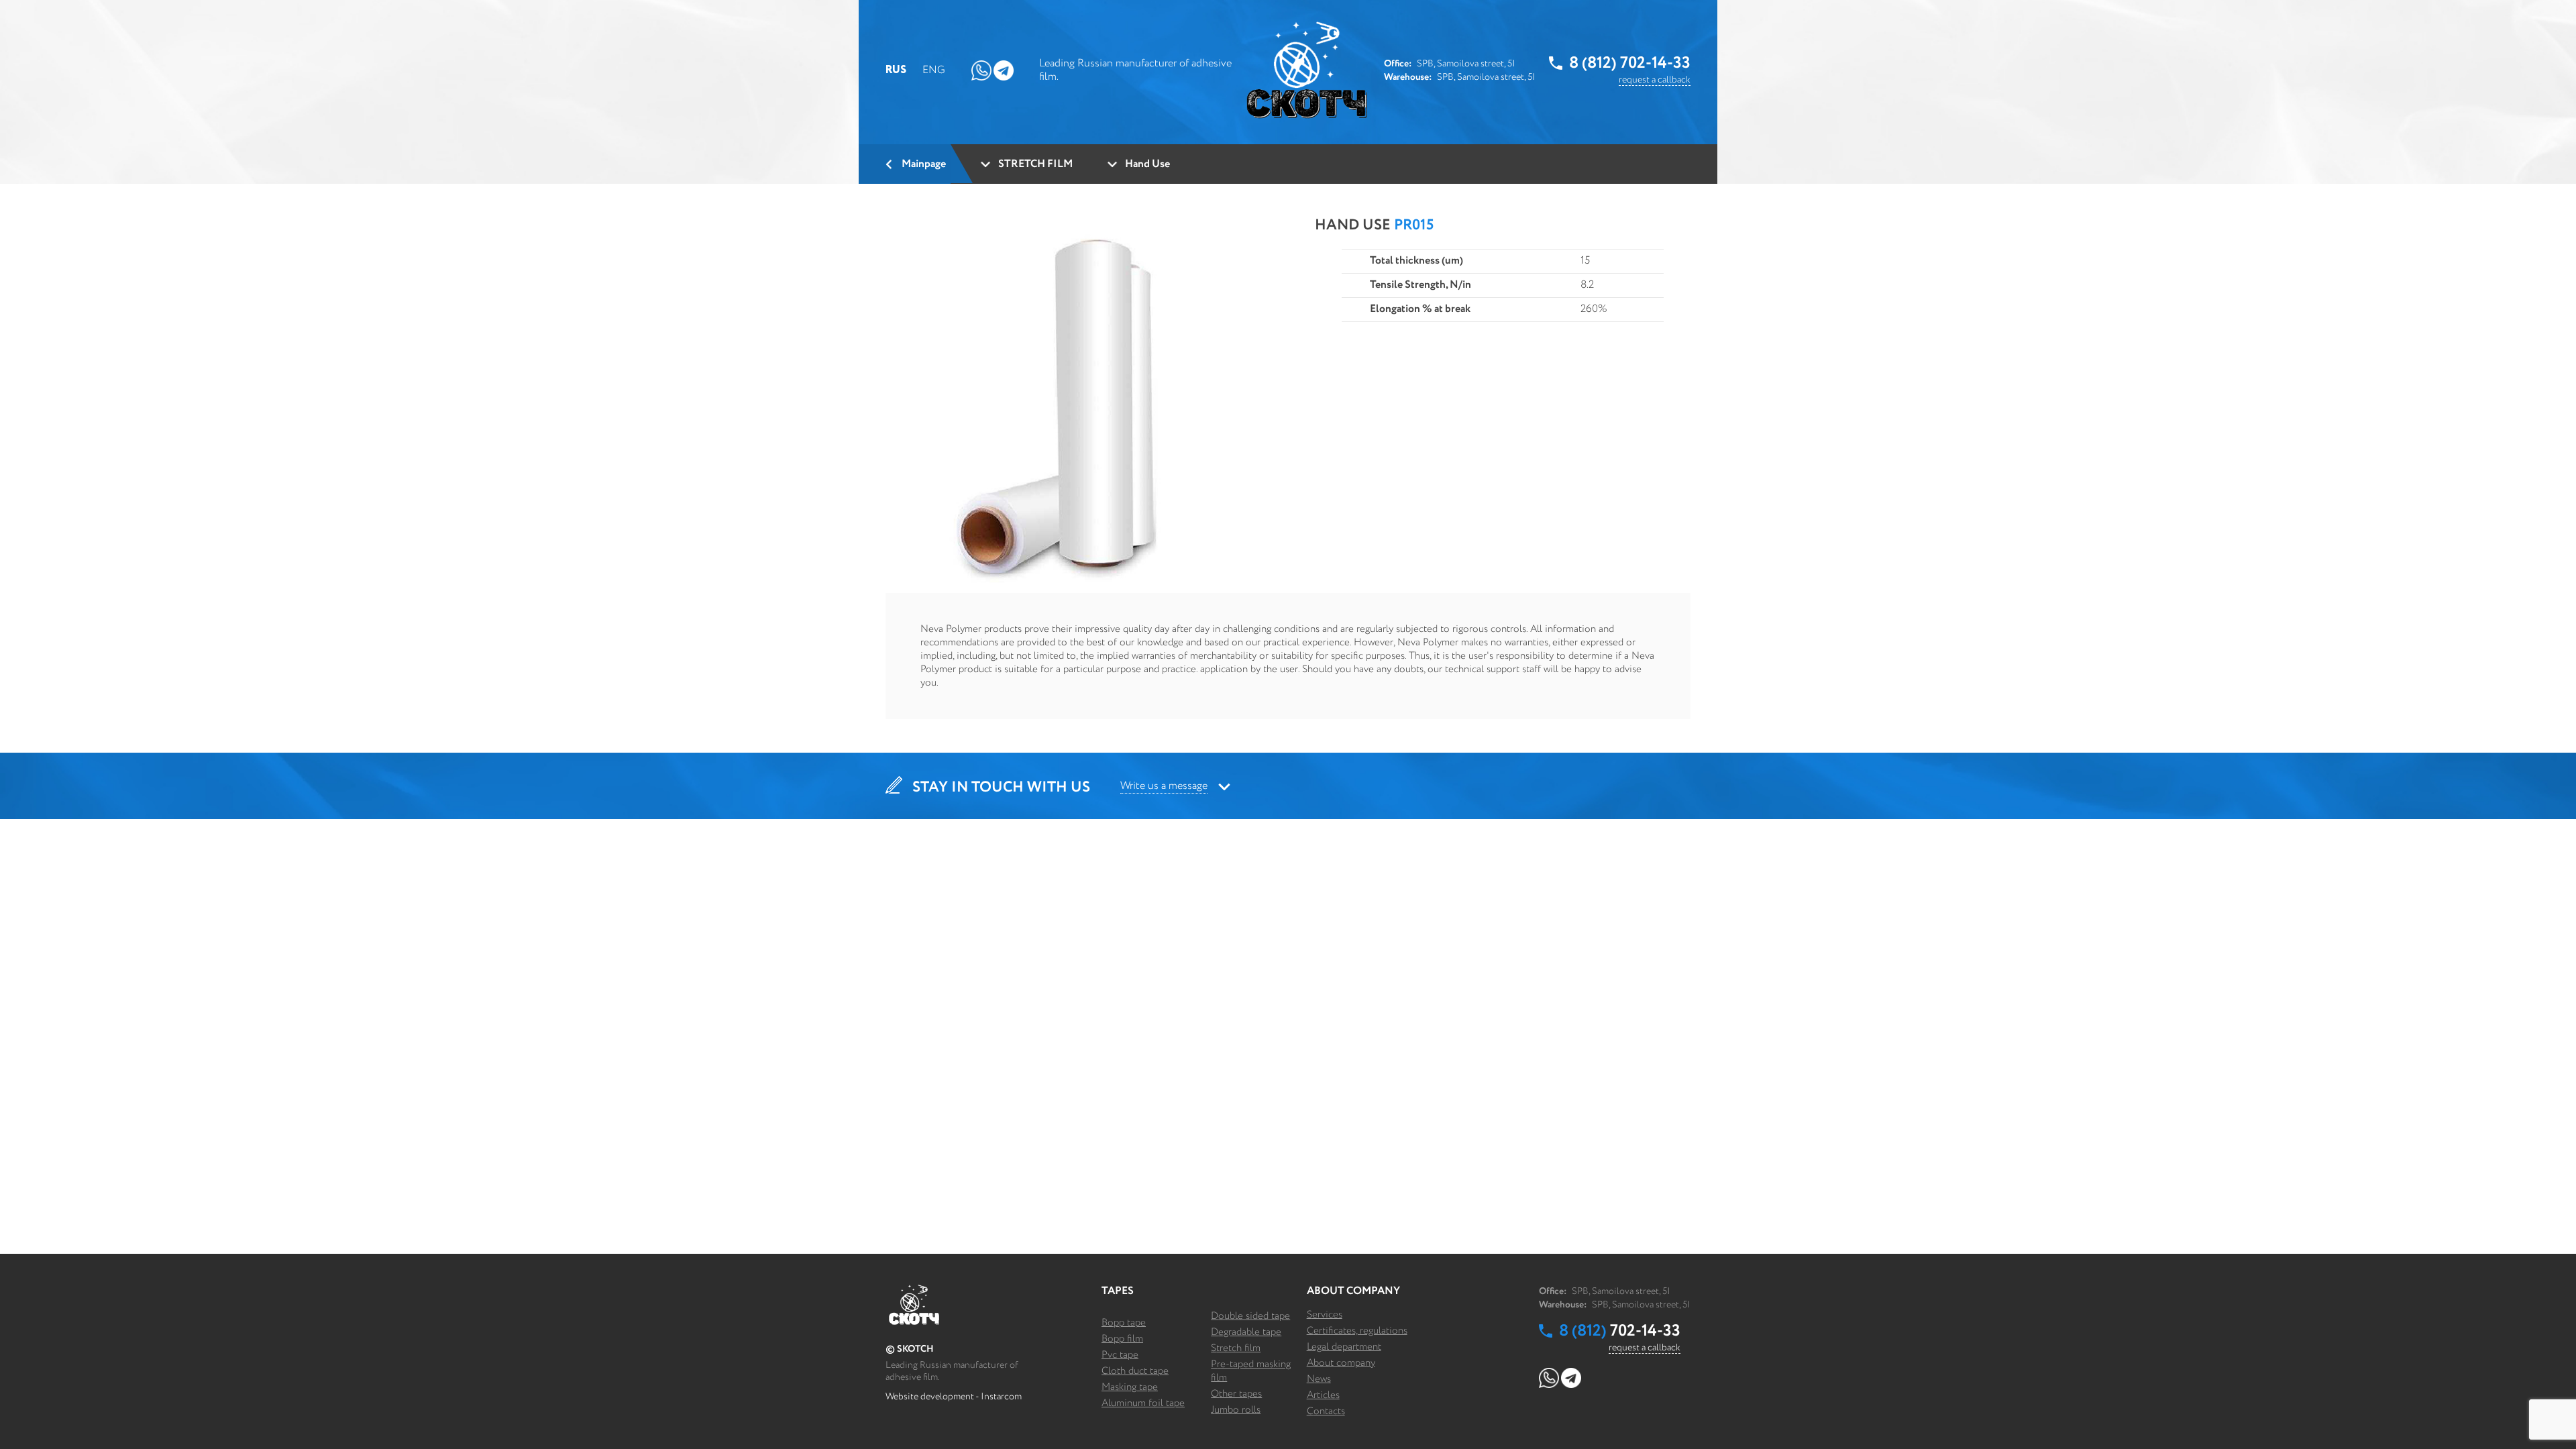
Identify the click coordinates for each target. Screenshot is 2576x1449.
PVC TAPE (1120, 1355)
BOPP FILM (1122, 1339)
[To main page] (1307, 70)
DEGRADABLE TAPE (1246, 1332)
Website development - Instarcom (954, 1397)
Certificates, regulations (1357, 1331)
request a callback (1655, 80)
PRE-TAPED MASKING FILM (1251, 1371)
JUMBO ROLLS (1236, 1410)
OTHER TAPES (1236, 1394)
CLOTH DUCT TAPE (1135, 1371)
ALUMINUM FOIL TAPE (1143, 1403)
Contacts (1326, 1411)
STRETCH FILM (1236, 1348)
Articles (1323, 1395)
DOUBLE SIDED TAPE (1250, 1316)
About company (1341, 1363)
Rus (896, 70)
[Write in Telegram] (1004, 70)
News (1319, 1379)
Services (1325, 1314)
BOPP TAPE (1124, 1323)
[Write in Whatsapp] (981, 70)
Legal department (1344, 1347)
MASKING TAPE (1130, 1387)
